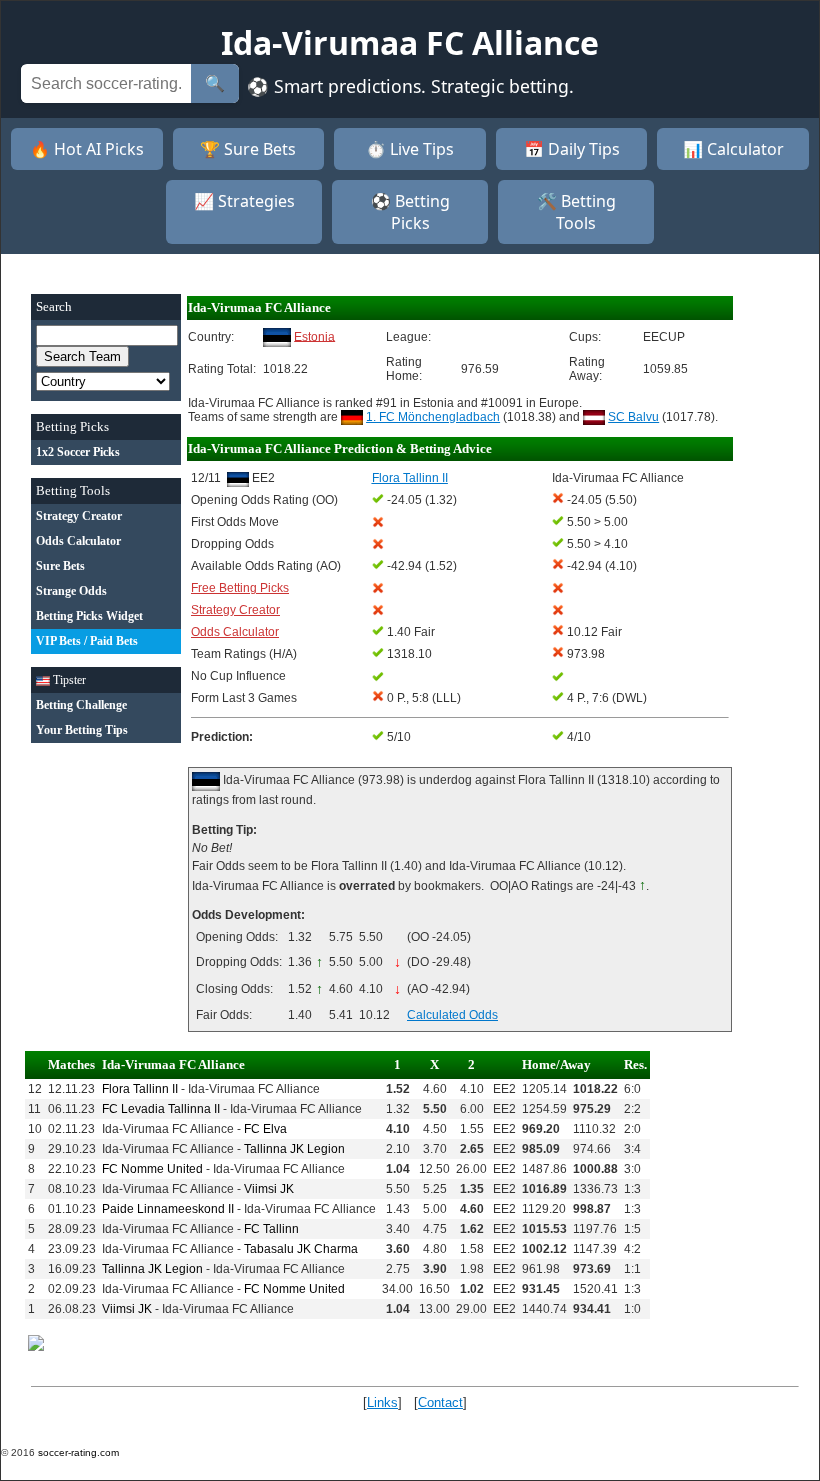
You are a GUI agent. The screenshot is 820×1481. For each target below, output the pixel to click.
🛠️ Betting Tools (576, 212)
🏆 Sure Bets (248, 149)
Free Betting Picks (240, 588)
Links (382, 1402)
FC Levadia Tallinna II (161, 1109)
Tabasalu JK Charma (301, 1249)
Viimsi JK (269, 1189)
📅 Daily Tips (572, 149)
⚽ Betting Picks (410, 212)
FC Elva (265, 1129)
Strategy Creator (235, 610)
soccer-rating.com (78, 1452)
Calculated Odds (452, 1015)
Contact (440, 1402)
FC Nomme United (152, 1169)
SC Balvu (633, 417)
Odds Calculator (235, 632)
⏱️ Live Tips (410, 149)
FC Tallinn (271, 1229)
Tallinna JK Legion (294, 1149)
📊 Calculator (733, 149)
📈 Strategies (244, 201)
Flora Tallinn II (140, 1089)
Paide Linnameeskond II (168, 1209)
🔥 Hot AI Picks (87, 149)
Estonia (314, 336)
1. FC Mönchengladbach (433, 417)
